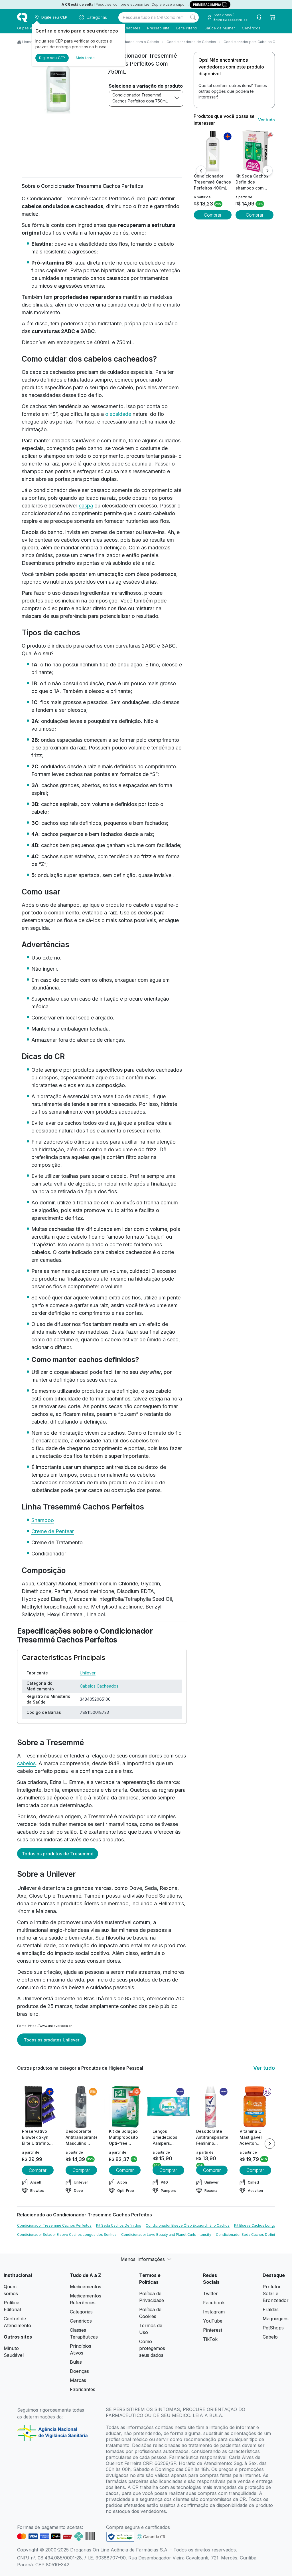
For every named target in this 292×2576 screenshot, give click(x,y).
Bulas (76, 2362)
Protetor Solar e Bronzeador (276, 2293)
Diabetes (132, 28)
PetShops (273, 2328)
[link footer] (120, 2537)
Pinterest (213, 2330)
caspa (86, 506)
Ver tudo (266, 120)
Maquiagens (276, 2319)
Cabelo (270, 2337)
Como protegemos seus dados (152, 2348)
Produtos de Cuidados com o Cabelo (128, 42)
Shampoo (43, 1520)
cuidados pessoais (112, 1987)
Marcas (78, 2380)
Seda (151, 1888)
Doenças (79, 2371)
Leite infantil (187, 28)
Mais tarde (85, 58)
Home (27, 42)
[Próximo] (267, 171)
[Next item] (270, 2144)
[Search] (193, 17)
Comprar (213, 215)
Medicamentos (86, 2287)
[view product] (213, 152)
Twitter (210, 2293)
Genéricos (251, 28)
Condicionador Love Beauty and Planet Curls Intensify (166, 2235)
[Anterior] (201, 171)
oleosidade (118, 414)
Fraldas (271, 2309)
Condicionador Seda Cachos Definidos (249, 2235)
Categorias (81, 2312)
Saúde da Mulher (220, 28)
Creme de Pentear (53, 1531)
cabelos (26, 1763)
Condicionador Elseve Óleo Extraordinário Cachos (188, 2225)
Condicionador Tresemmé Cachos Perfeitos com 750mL (140, 98)
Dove (136, 1888)
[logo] (22, 17)
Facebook (214, 2303)
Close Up (40, 1896)
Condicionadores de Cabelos (191, 42)
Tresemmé (69, 1896)
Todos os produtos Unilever (52, 2040)
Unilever (88, 1673)
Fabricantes (83, 2389)
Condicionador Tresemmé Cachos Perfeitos (54, 2225)
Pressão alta (158, 28)
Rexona (169, 1888)
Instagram (214, 2312)
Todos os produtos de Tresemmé (58, 1854)
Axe (22, 1896)
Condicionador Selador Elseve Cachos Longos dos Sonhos (67, 2235)
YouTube (213, 2321)
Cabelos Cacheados (99, 1686)
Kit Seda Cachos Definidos (119, 2225)
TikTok (210, 2339)
